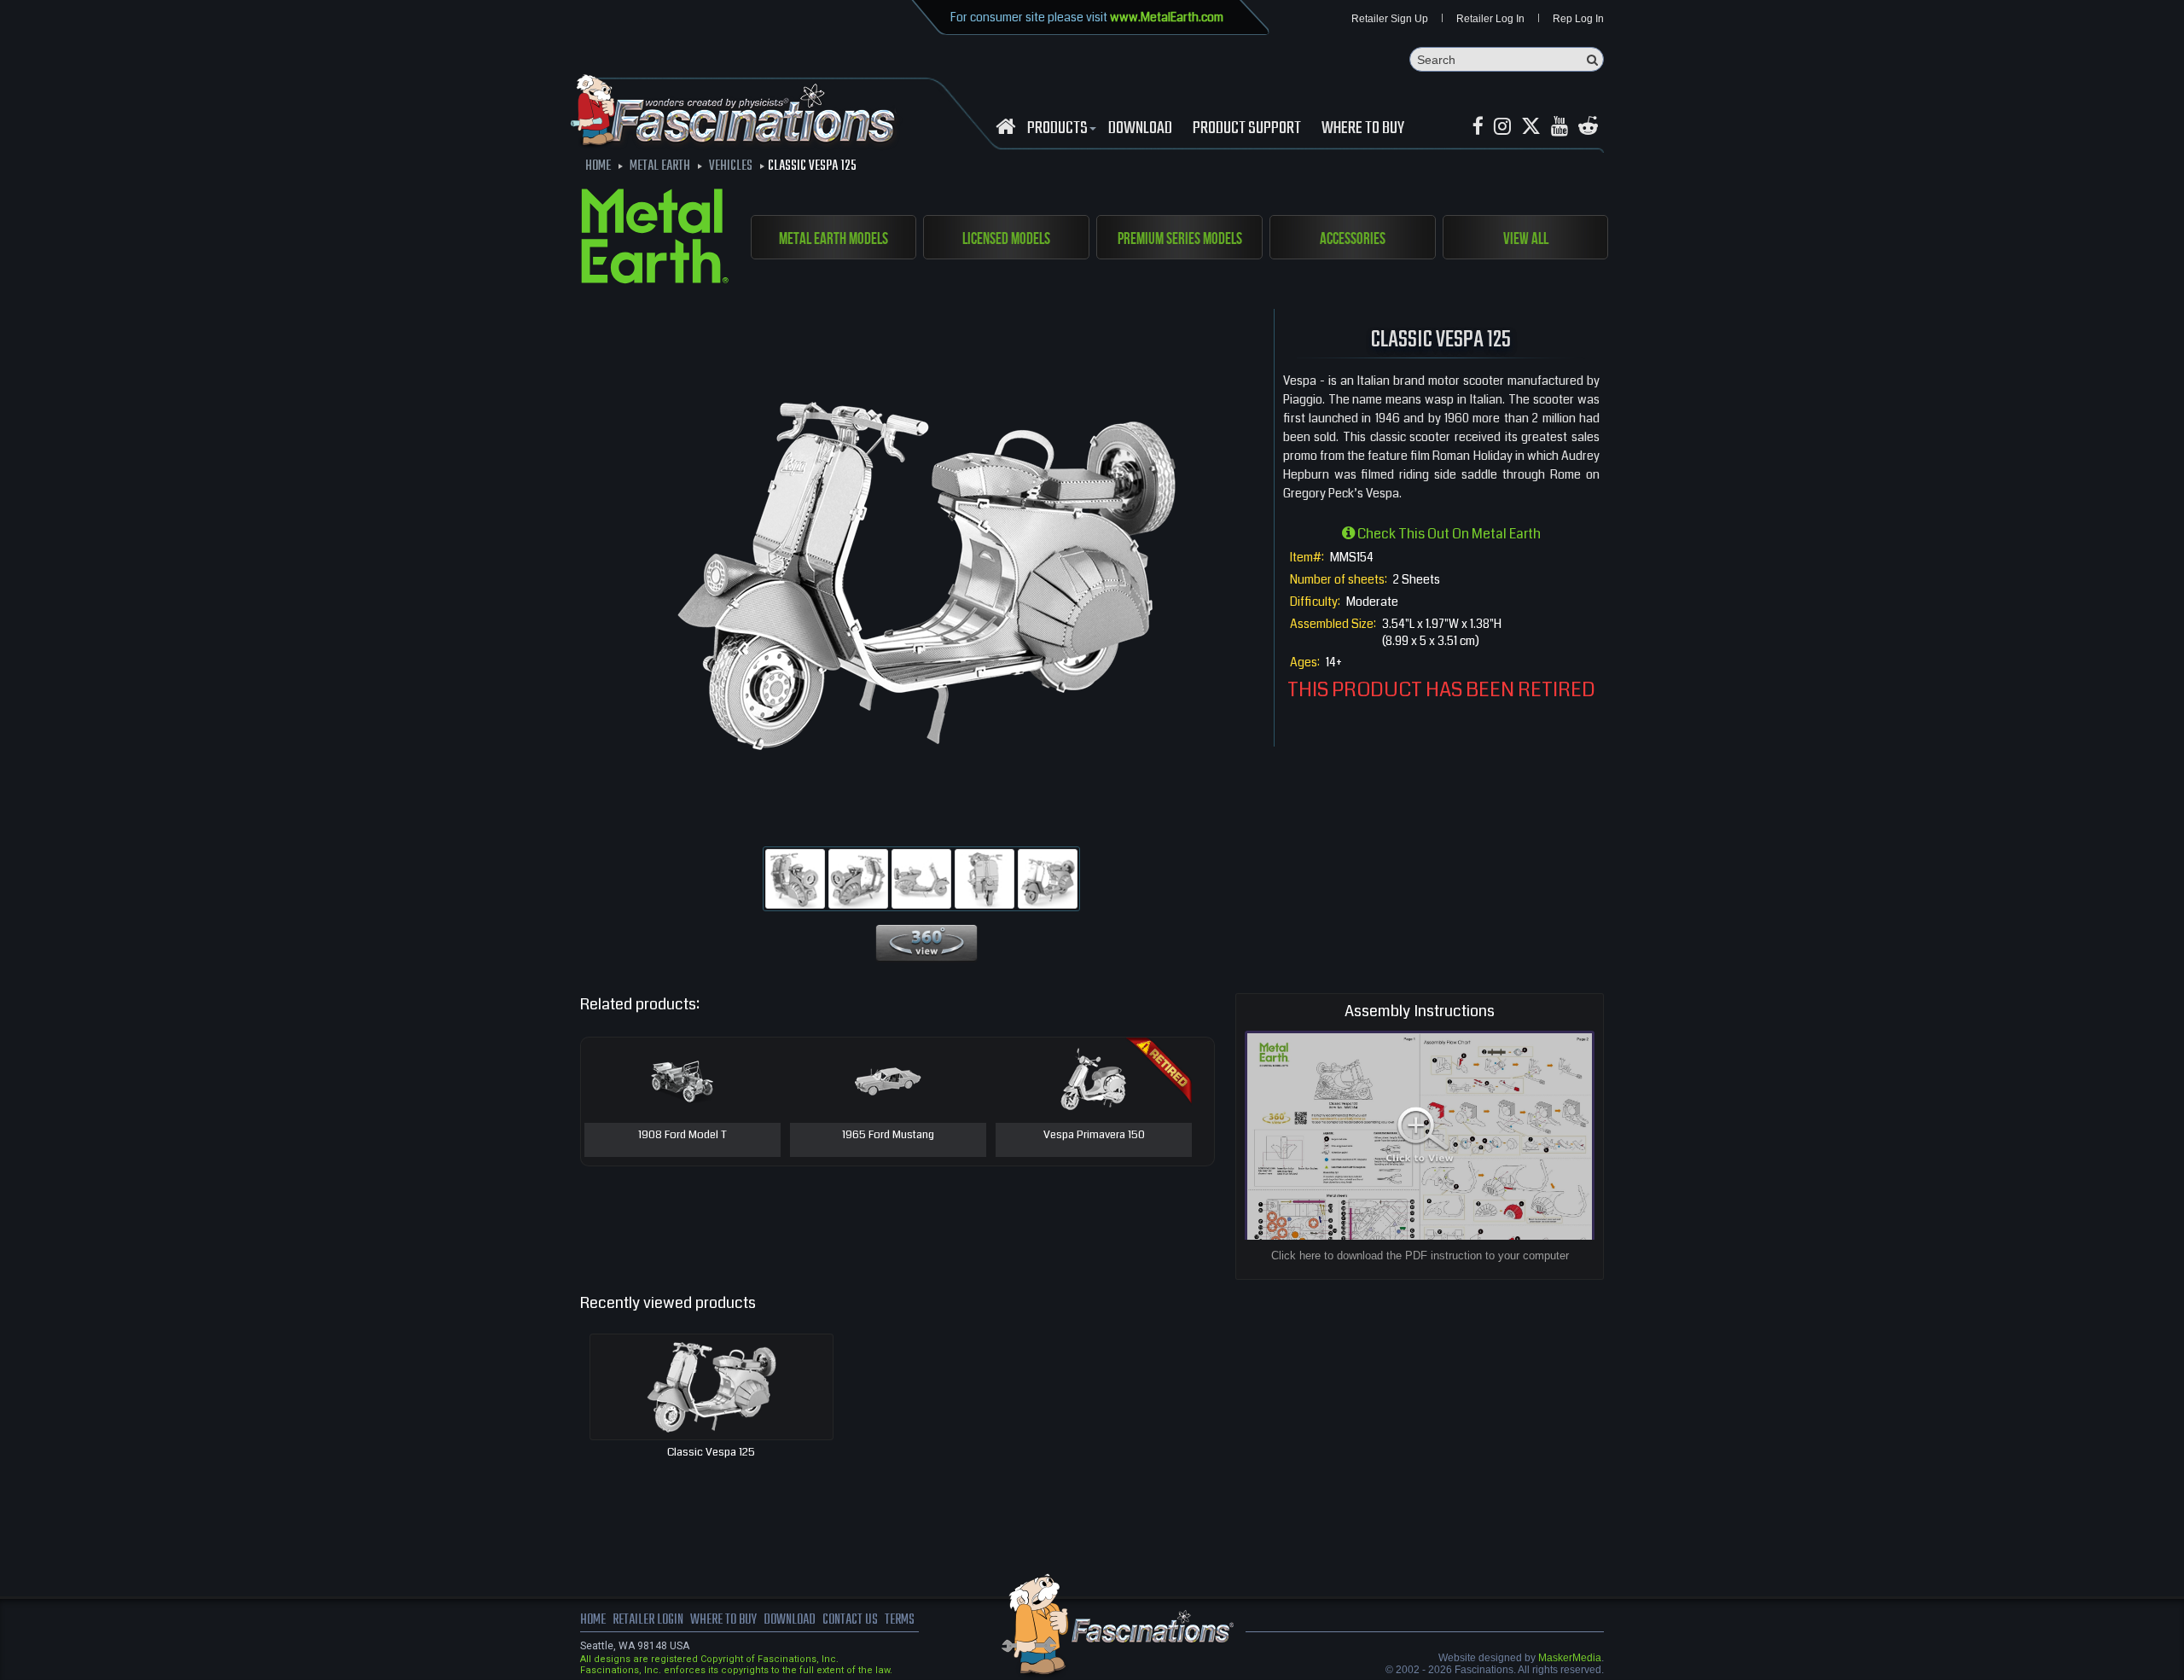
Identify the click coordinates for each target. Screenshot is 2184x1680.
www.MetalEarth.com (1167, 17)
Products (1057, 129)
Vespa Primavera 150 (1094, 1136)
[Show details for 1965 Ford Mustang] (888, 1080)
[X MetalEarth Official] (1531, 127)
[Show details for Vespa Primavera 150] (1094, 1080)
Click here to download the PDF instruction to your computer (1420, 1256)
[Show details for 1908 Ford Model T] (682, 1080)
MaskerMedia (1570, 1658)
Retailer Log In (1490, 19)
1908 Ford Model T (682, 1136)
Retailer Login (648, 1620)
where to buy (723, 1620)
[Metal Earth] (655, 239)
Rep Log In (1578, 19)
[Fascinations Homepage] (1005, 127)
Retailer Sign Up (1390, 19)
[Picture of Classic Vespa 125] (795, 879)
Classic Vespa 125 (711, 1452)
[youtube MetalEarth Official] (1560, 127)
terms (900, 1620)
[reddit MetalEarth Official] (1588, 127)
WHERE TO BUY (1363, 129)
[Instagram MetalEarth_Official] (1502, 127)
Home (593, 1620)
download (1140, 129)
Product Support (1247, 129)
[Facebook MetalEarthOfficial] (1478, 127)
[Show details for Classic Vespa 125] (712, 1387)
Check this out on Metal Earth (1448, 534)
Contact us (850, 1620)
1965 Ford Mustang (888, 1136)
